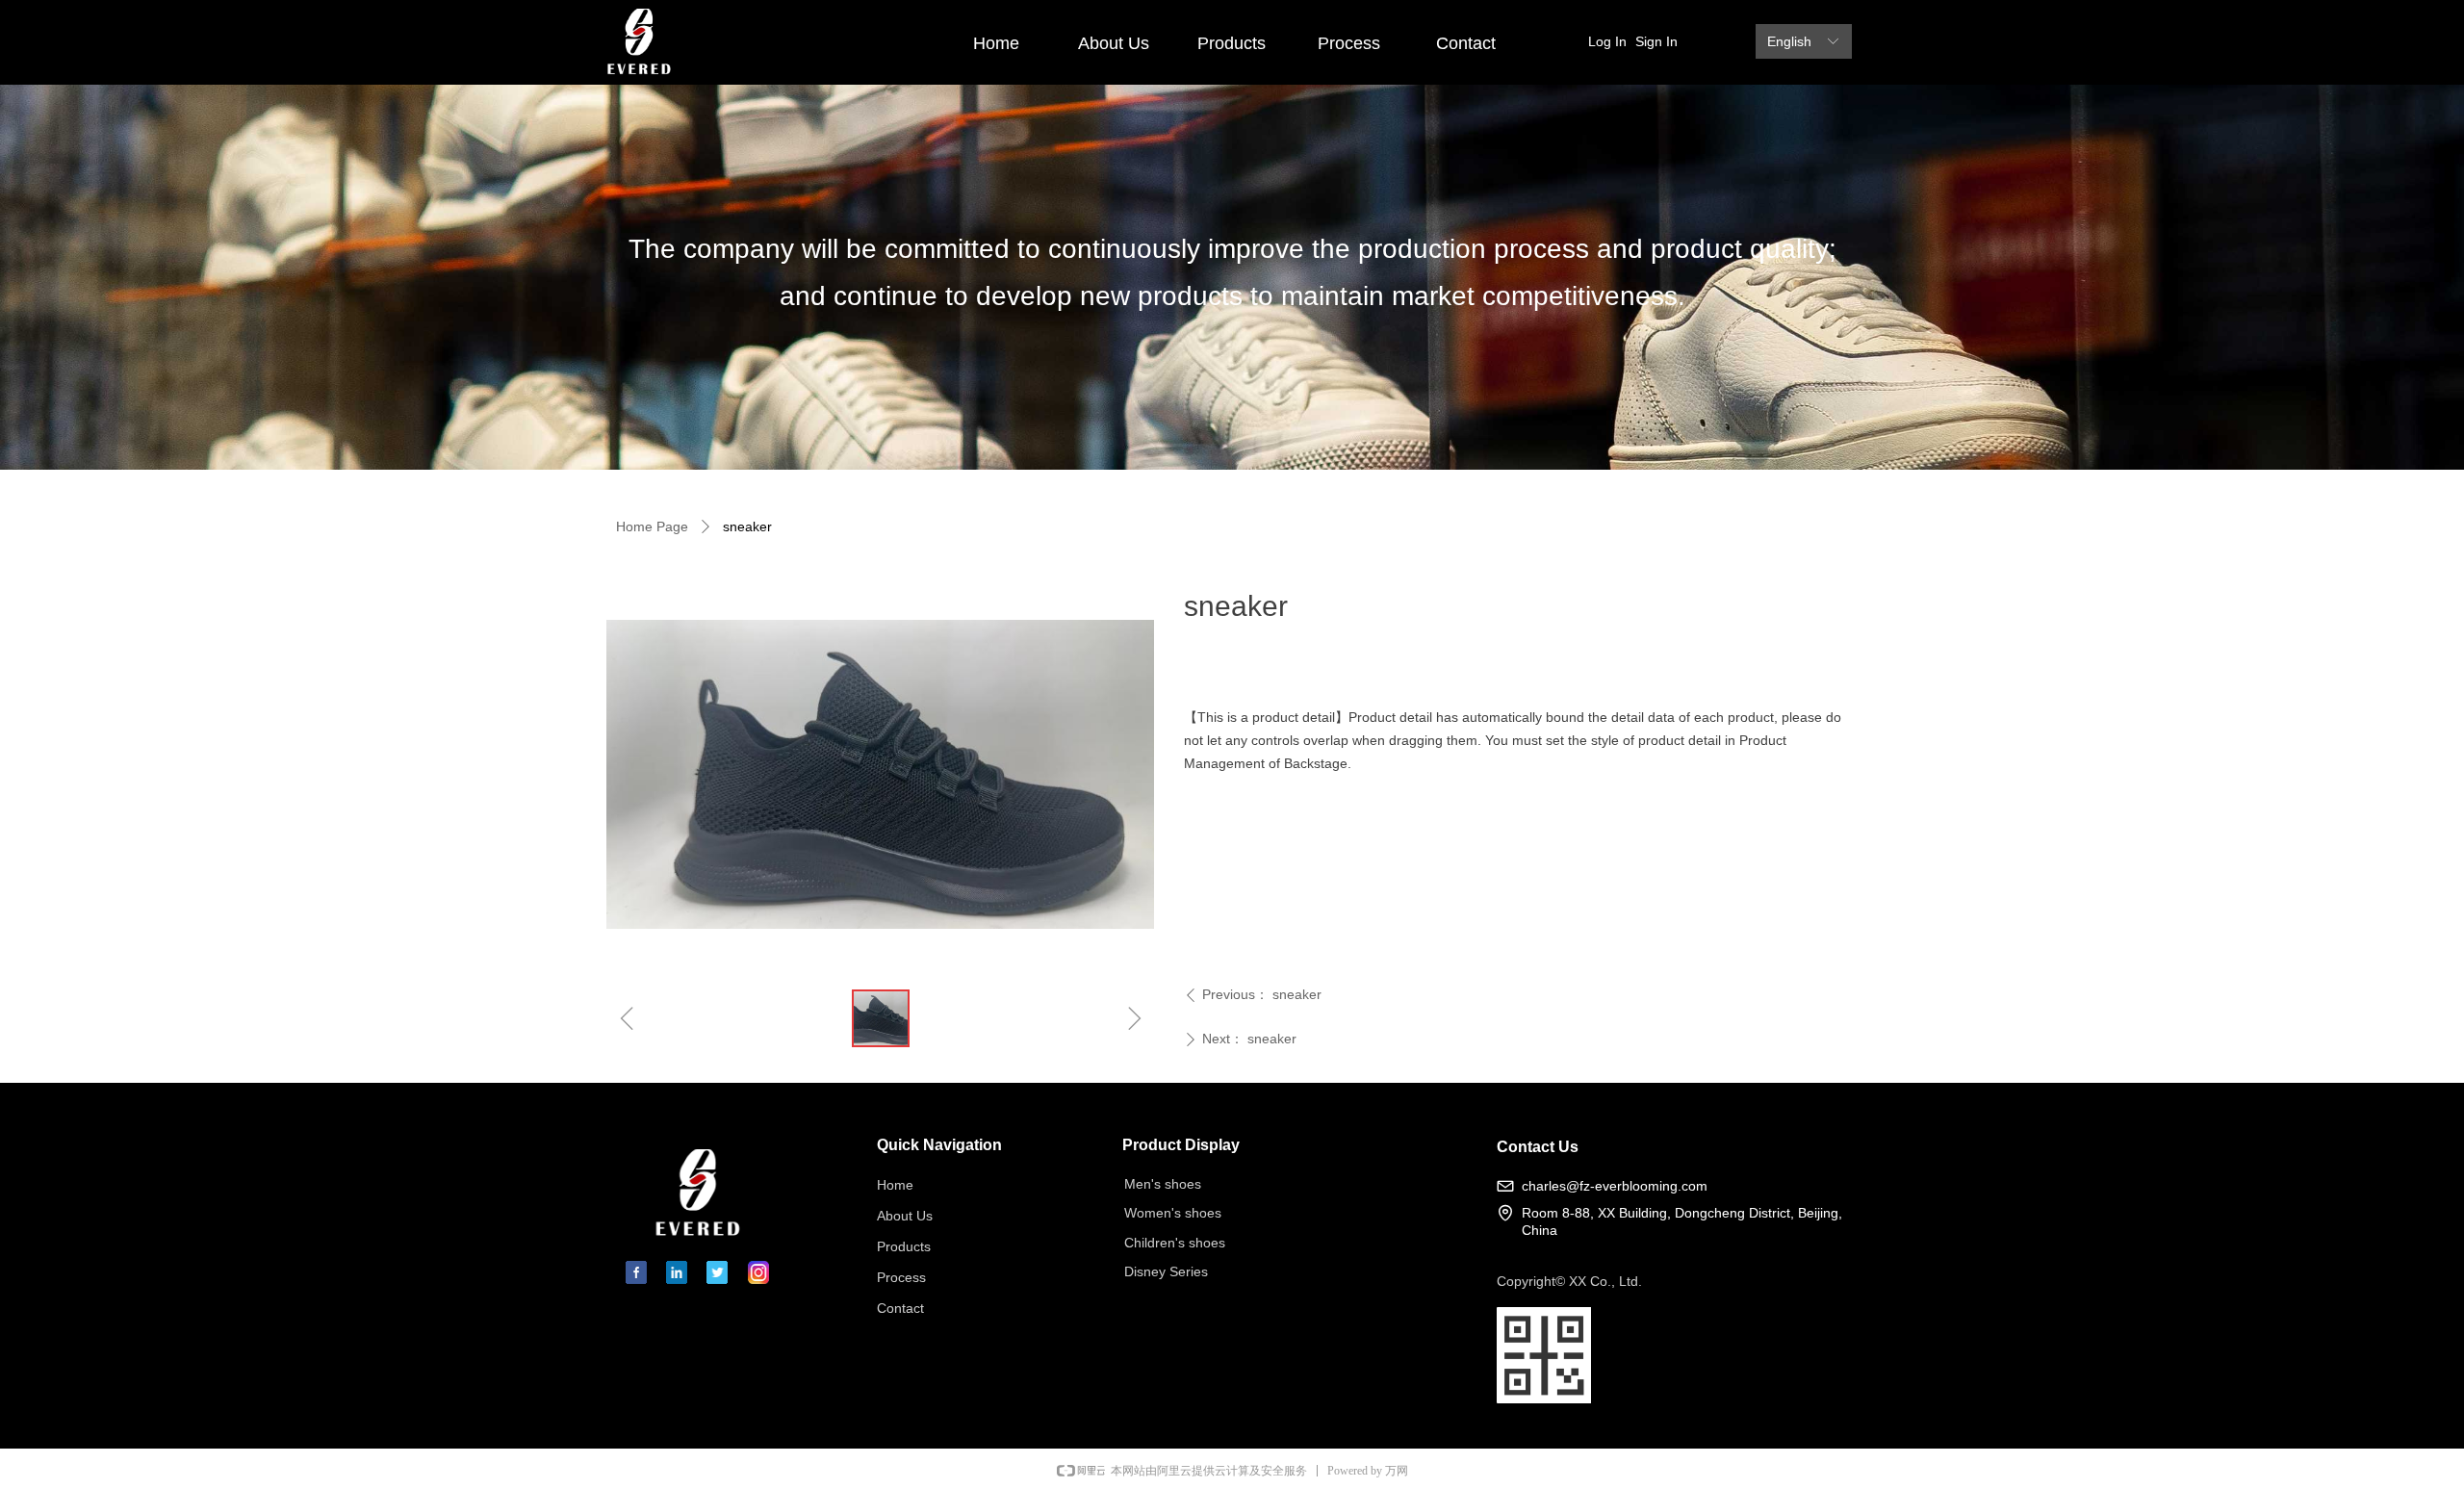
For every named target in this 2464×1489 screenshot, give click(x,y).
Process (1349, 43)
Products (1232, 43)
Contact (1466, 43)
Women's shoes (1173, 1213)
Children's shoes (1175, 1243)
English (1789, 41)
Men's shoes (1163, 1184)
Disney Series (1166, 1271)
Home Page (652, 526)
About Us (1114, 43)
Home (996, 43)
